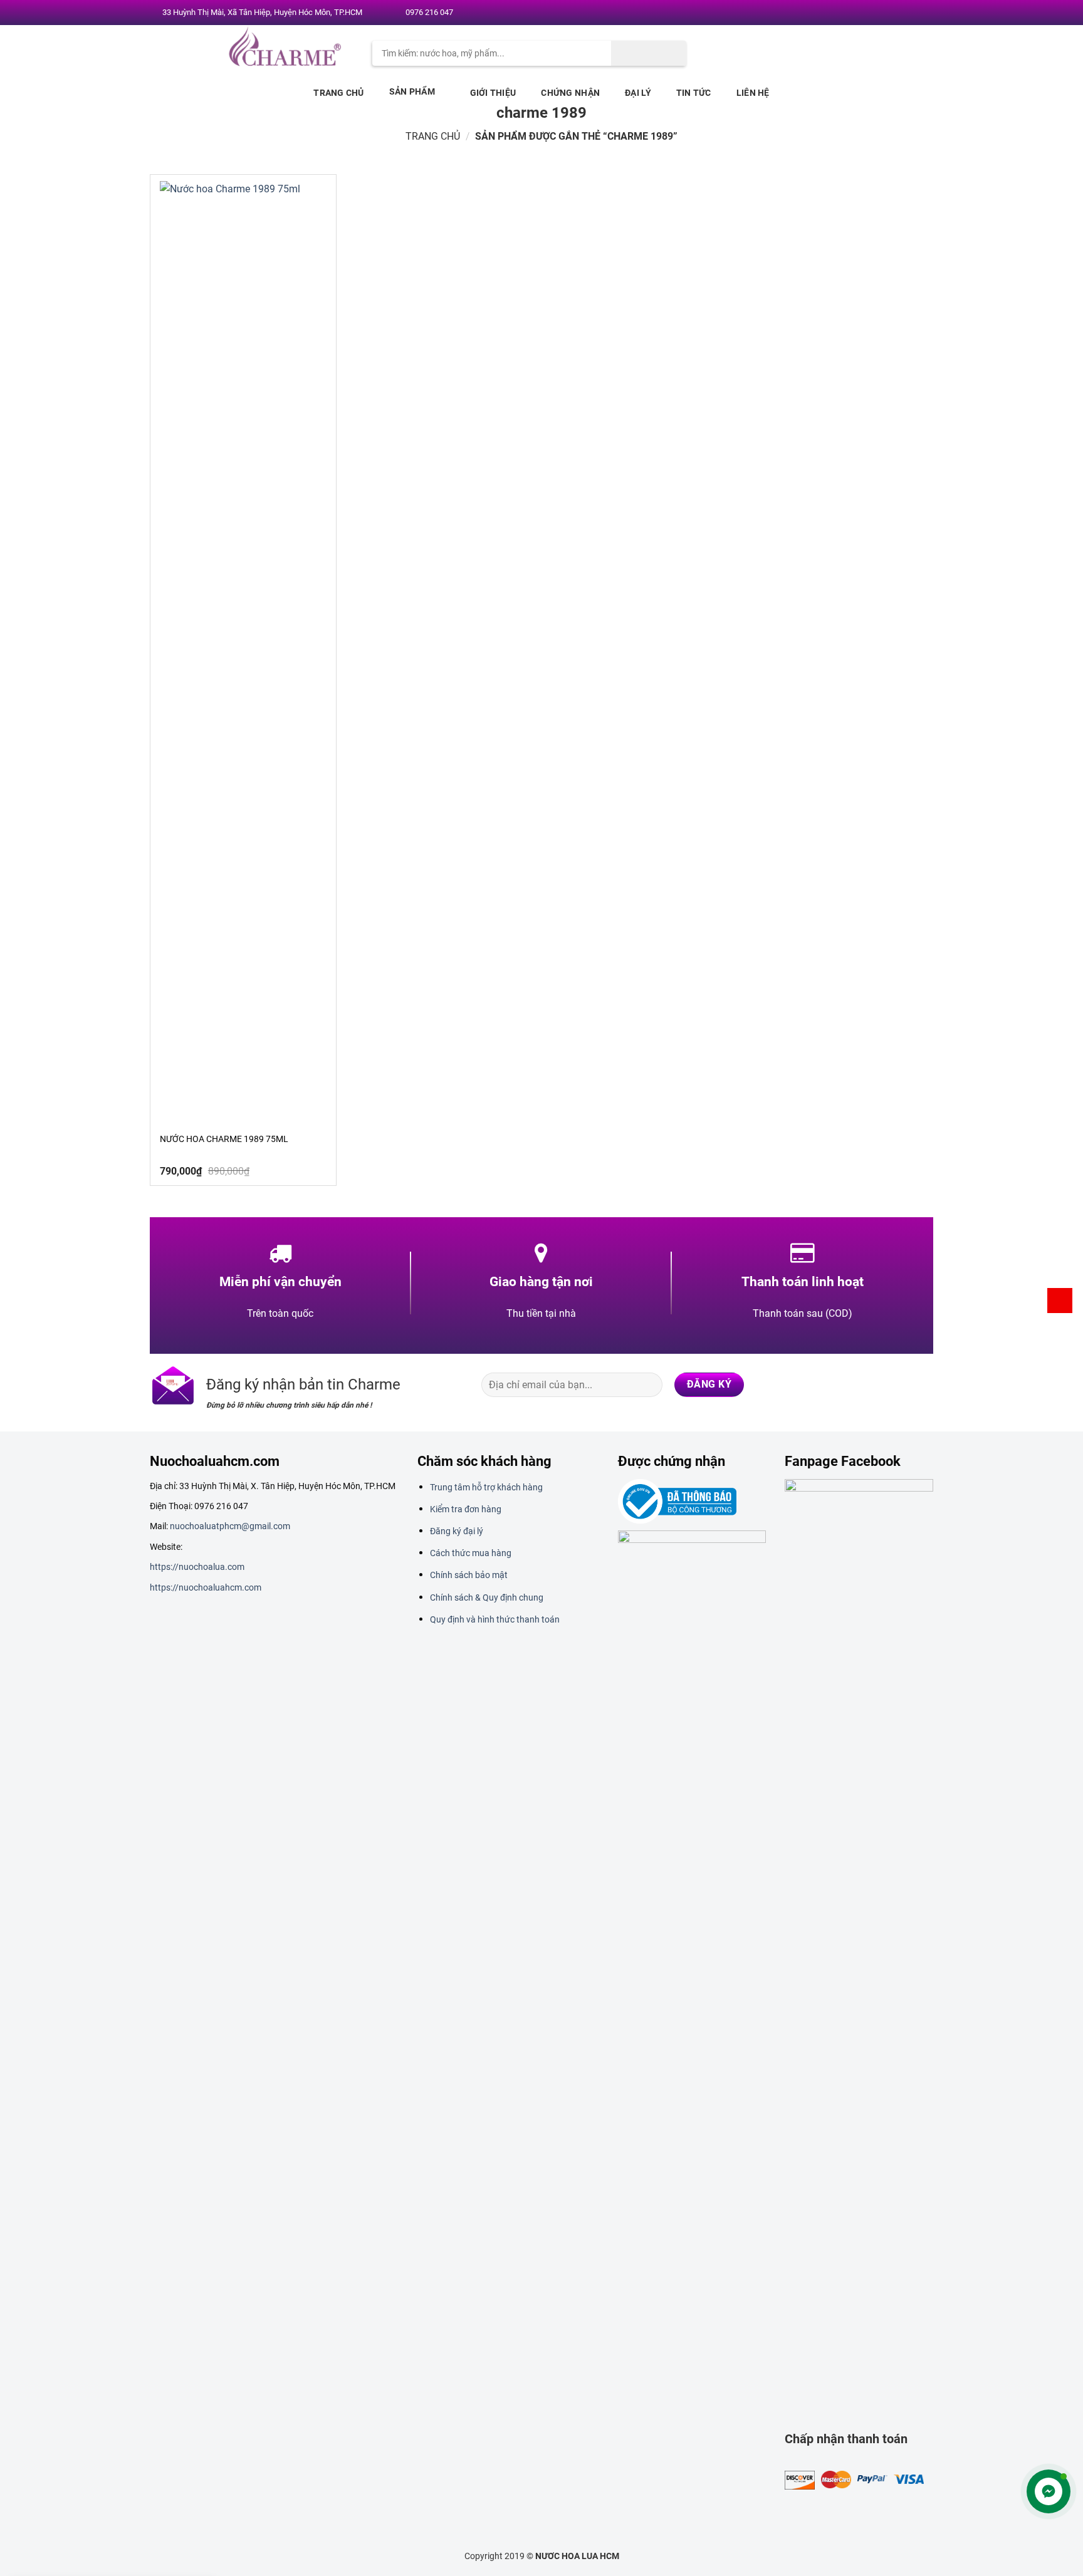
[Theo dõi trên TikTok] (872, 1384)
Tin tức (694, 93)
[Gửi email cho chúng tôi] (898, 13)
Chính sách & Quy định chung (487, 1597)
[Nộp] (649, 53)
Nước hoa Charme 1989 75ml (224, 1139)
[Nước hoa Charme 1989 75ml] (243, 651)
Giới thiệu (493, 93)
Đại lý (638, 93)
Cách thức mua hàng (471, 1553)
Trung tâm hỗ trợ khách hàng (486, 1487)
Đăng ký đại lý (457, 1531)
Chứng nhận (570, 93)
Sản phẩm (412, 91)
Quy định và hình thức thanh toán (495, 1619)
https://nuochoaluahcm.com (206, 1587)
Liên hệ (753, 93)
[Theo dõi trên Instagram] (874, 13)
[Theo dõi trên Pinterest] (910, 13)
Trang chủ (339, 93)
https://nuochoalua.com (197, 1567)
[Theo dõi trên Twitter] (886, 13)
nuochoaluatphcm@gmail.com (230, 1526)
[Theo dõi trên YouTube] (922, 13)
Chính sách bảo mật (469, 1575)
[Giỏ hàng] (1060, 1301)
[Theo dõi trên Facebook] (862, 13)
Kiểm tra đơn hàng (466, 1509)
